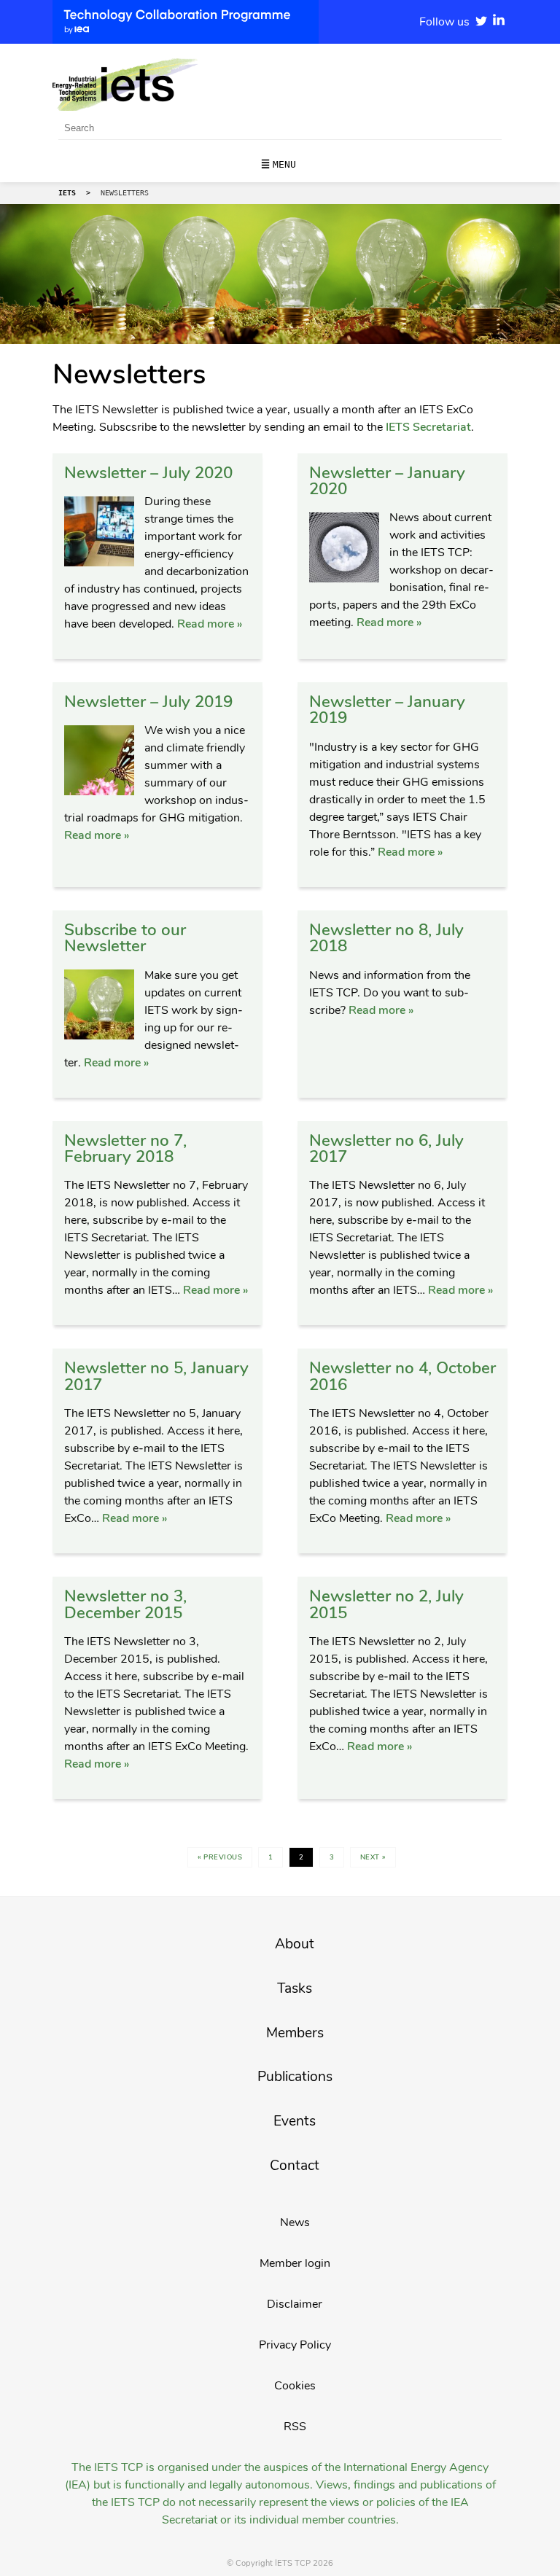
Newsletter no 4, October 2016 (402, 1376)
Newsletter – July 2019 (148, 702)
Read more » (210, 624)
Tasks (295, 1988)
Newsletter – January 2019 (387, 710)
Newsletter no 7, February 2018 (125, 1148)
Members (295, 2033)
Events (295, 2121)
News (295, 2222)
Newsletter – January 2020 (387, 481)
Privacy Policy (295, 2345)
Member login (295, 2263)
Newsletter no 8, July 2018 (386, 938)
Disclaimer (295, 2304)
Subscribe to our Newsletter (125, 938)
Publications (295, 2077)
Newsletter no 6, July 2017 (386, 1148)
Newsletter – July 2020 (148, 473)
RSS (295, 2427)
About (295, 1944)
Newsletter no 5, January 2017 (156, 1376)
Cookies (295, 2386)
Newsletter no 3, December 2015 (125, 1604)
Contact (295, 2166)
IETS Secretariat (428, 427)
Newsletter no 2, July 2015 (386, 1604)
